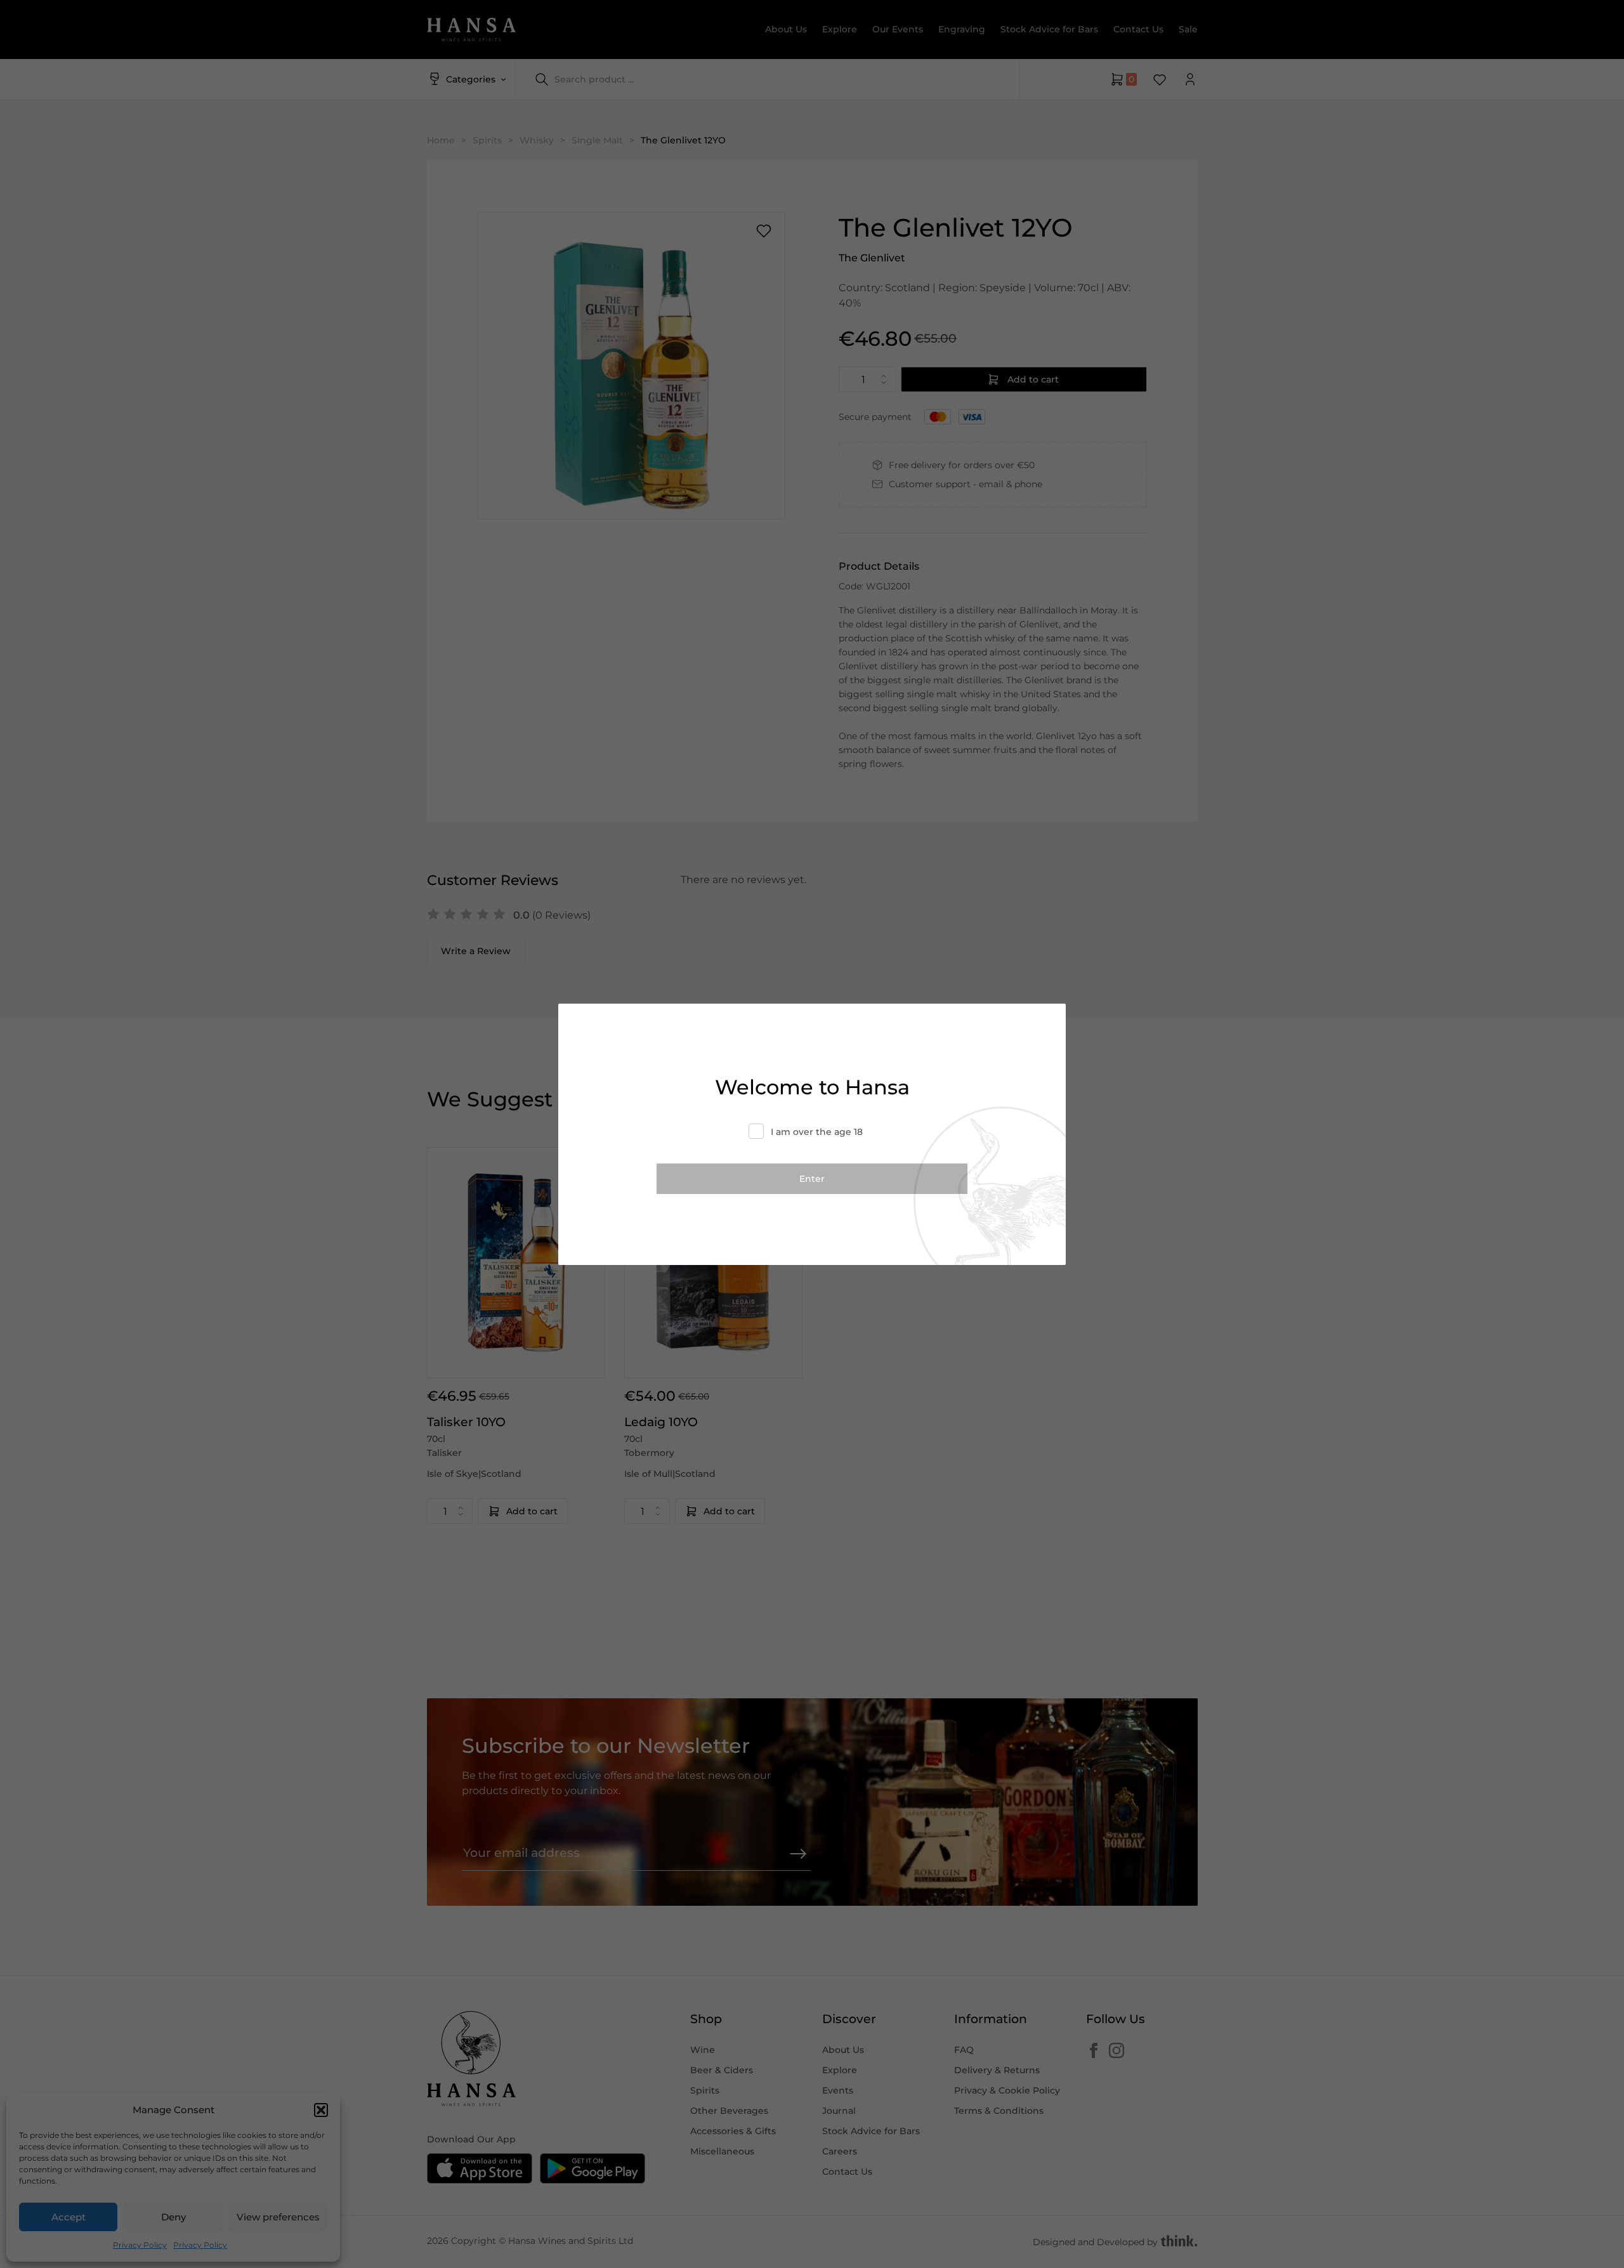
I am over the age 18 (817, 1132)
